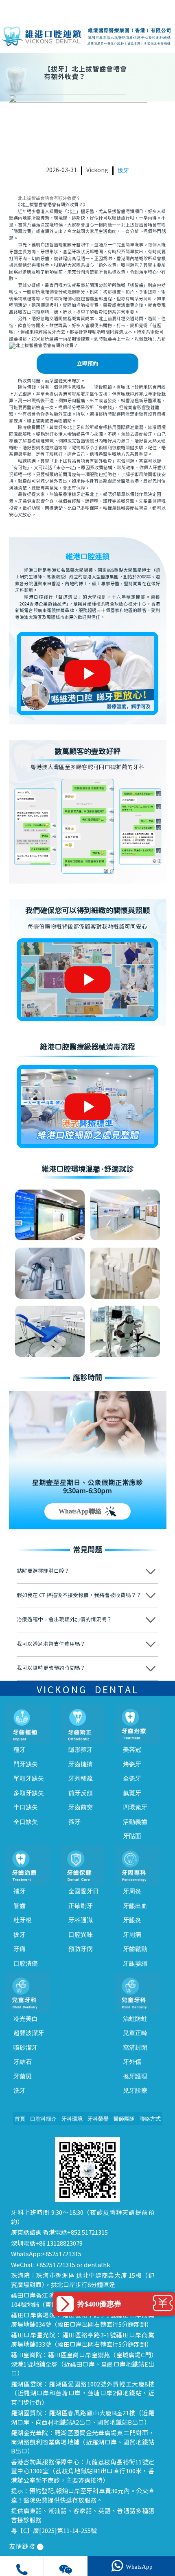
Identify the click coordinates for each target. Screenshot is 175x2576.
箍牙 (74, 1822)
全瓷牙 (132, 1778)
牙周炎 (132, 1891)
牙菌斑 (23, 2076)
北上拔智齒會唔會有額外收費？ (49, 198)
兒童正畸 (135, 2033)
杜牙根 (23, 1920)
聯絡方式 (150, 2119)
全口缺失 (26, 1822)
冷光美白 (26, 2019)
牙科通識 (81, 1920)
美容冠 (132, 1750)
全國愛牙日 (84, 1891)
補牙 (20, 1891)
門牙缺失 (26, 1764)
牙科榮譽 (98, 2119)
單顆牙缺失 (29, 1778)
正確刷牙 (81, 1906)
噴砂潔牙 (26, 2048)
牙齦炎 (132, 1920)
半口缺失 (26, 1807)
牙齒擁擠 (81, 1764)
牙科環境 (72, 2119)
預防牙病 (81, 1949)
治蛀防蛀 (135, 2019)
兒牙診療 (135, 2091)
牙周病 (132, 1935)
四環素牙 (135, 1807)
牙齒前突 (81, 1807)
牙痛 (20, 1949)
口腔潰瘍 (26, 1964)
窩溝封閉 (135, 2048)
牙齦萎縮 (135, 1964)
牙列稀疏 (81, 1778)
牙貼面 (132, 1836)
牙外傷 (132, 2062)
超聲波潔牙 (29, 2033)
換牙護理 (135, 2076)
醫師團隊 (124, 2119)
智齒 (20, 1906)
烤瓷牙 (132, 1764)
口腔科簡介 (43, 2119)
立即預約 (87, 364)
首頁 (20, 2119)
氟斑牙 (132, 1793)
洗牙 (20, 2091)
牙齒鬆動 (135, 1949)
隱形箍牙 (81, 1750)
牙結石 (23, 2062)
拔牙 (123, 171)
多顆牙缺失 (29, 1793)
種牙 (20, 1750)
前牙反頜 (81, 1793)
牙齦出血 (135, 1906)
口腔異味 (81, 1935)
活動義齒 (135, 1822)
